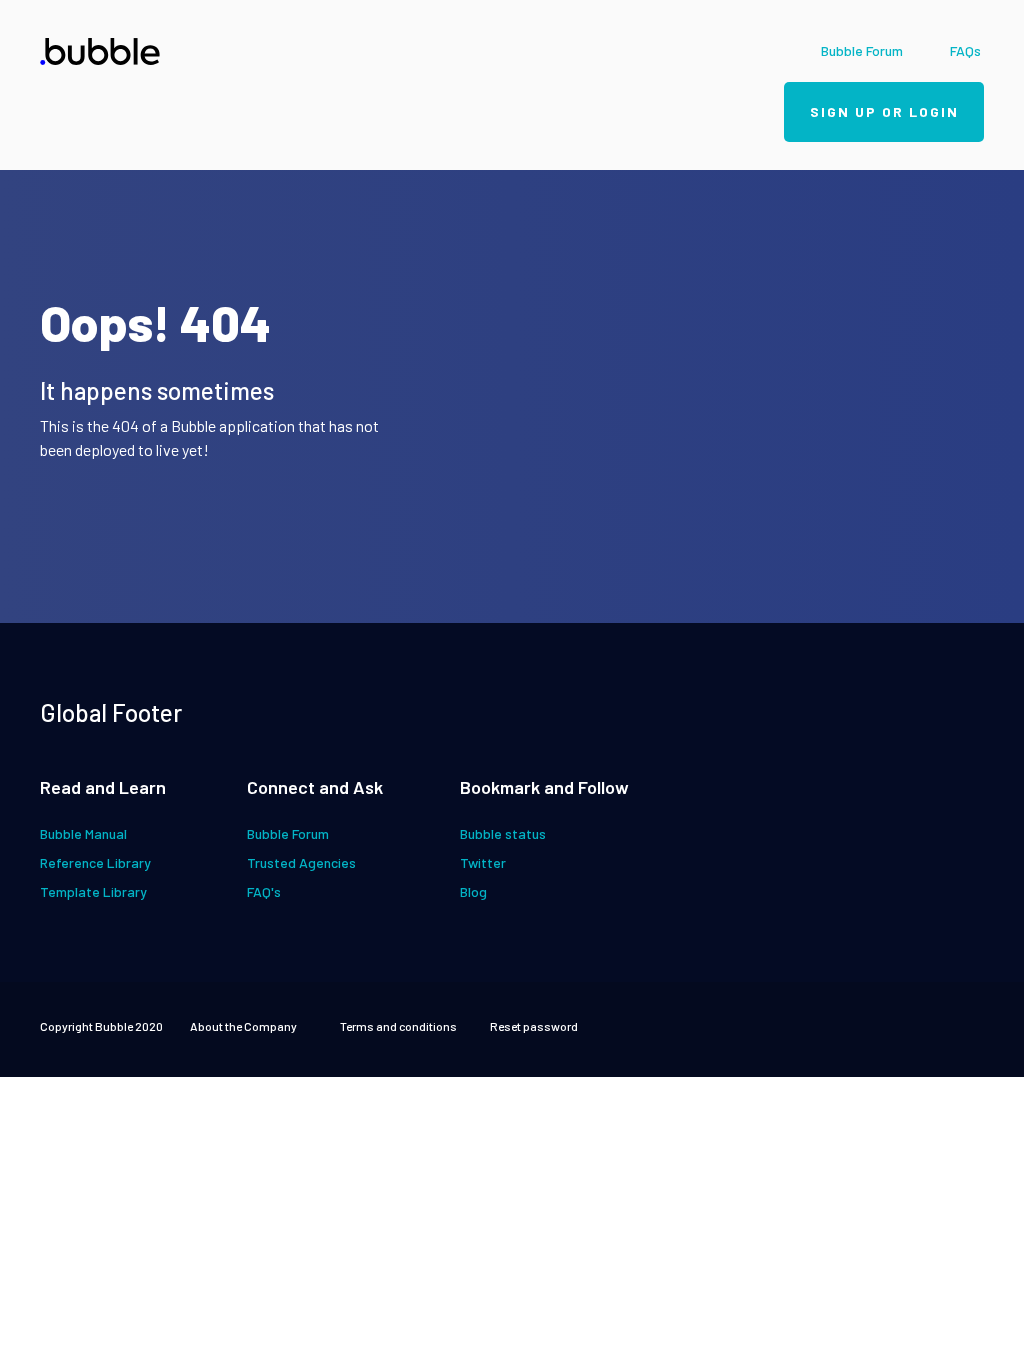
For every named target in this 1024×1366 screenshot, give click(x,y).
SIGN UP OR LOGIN (884, 111)
